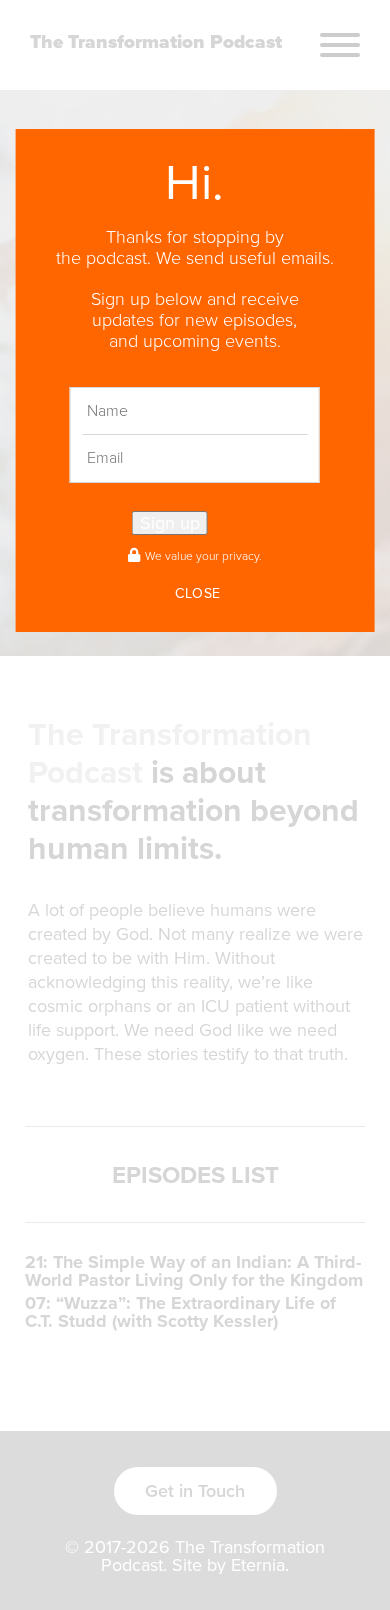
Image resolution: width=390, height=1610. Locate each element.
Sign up (170, 523)
